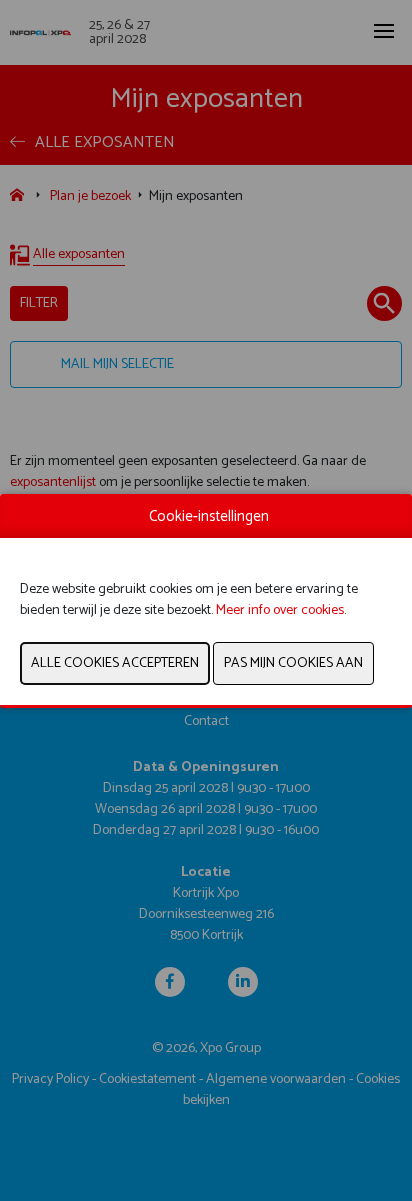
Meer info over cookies (280, 610)
